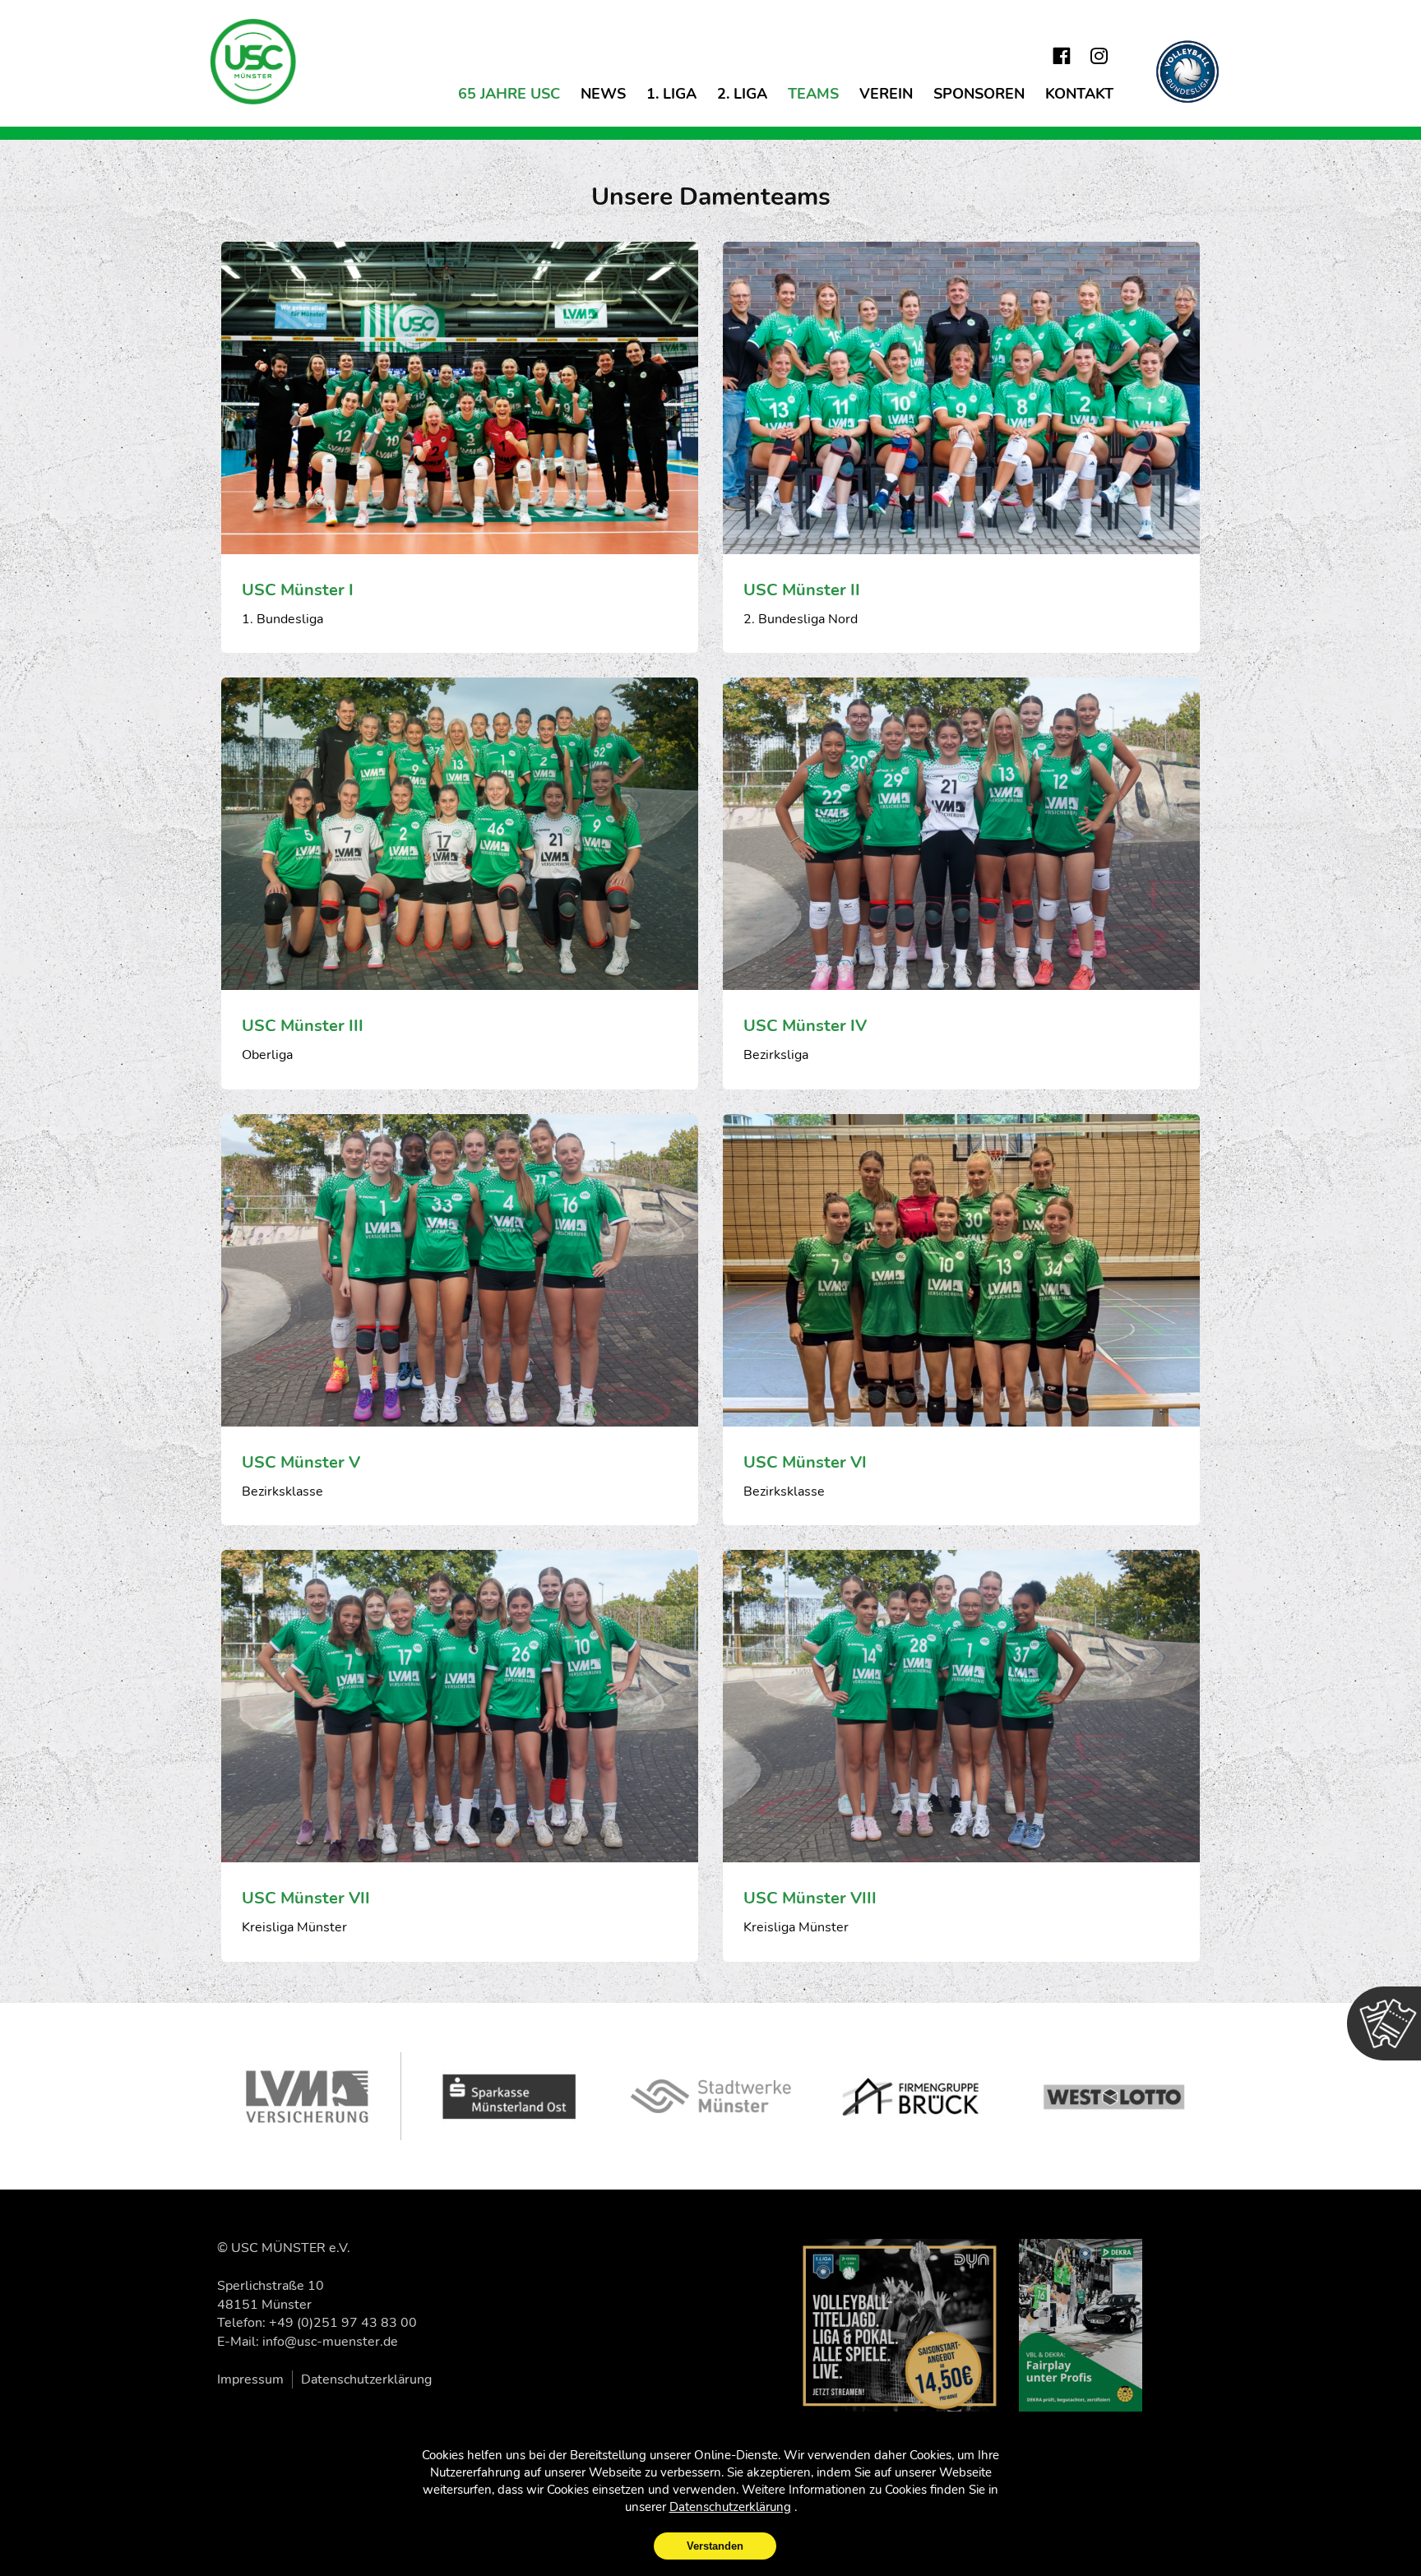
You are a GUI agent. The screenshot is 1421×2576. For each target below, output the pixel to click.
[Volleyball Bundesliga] (1187, 72)
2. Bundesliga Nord (801, 619)
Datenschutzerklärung (366, 2379)
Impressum (250, 2379)
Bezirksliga (776, 1055)
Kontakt (1079, 94)
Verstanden (715, 2546)
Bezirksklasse (282, 1491)
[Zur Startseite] (254, 62)
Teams (813, 94)
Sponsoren (979, 94)
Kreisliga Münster (294, 1927)
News (603, 94)
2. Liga (742, 94)
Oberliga (267, 1055)
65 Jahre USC (509, 94)
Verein (886, 94)
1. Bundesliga (282, 619)
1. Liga (671, 94)
